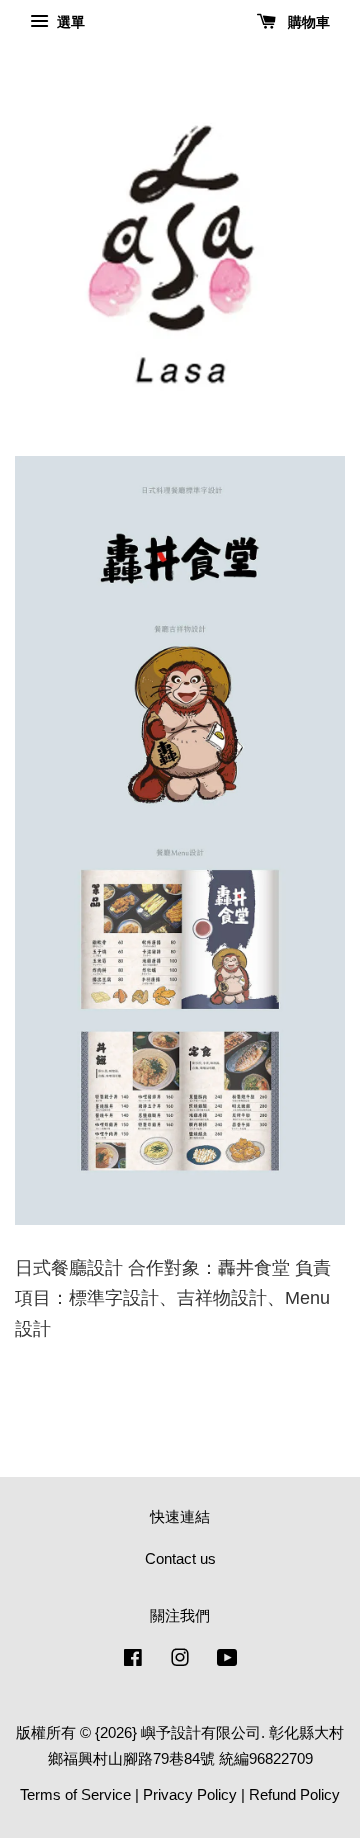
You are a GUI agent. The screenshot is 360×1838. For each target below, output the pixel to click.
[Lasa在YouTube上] (227, 1660)
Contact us (180, 1558)
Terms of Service (75, 1794)
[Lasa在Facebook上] (133, 1660)
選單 (69, 22)
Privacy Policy (190, 1794)
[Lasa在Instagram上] (180, 1660)
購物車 (307, 22)
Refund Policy (294, 1794)
